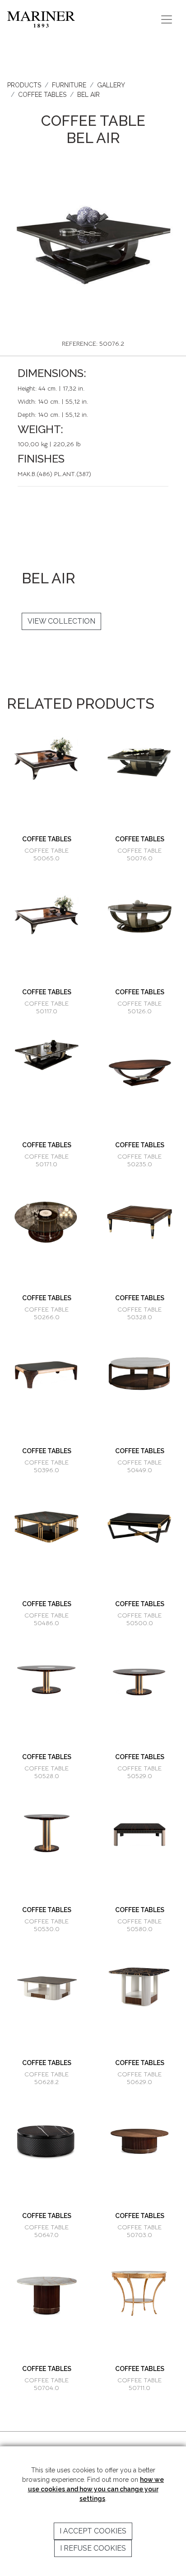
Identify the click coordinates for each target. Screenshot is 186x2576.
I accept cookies (93, 2531)
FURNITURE (69, 85)
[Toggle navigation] (167, 19)
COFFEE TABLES (42, 95)
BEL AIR (88, 95)
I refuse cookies (93, 2548)
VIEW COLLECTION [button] (61, 621)
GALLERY (111, 85)
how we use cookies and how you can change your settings (96, 2489)
